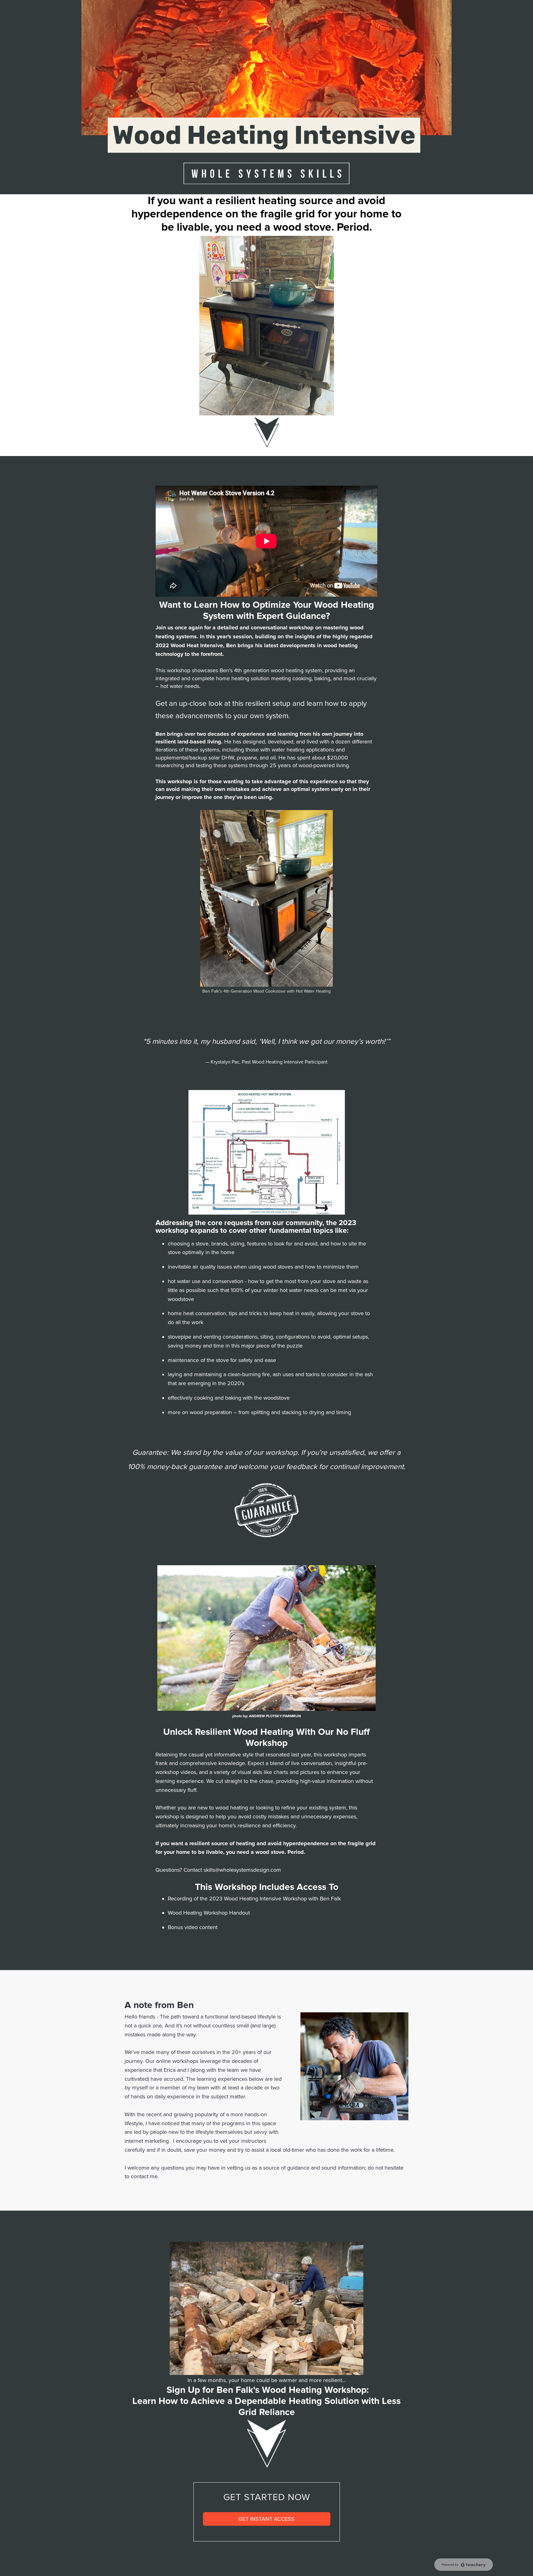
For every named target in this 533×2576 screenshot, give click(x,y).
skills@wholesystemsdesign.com (242, 1870)
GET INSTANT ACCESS (266, 2519)
